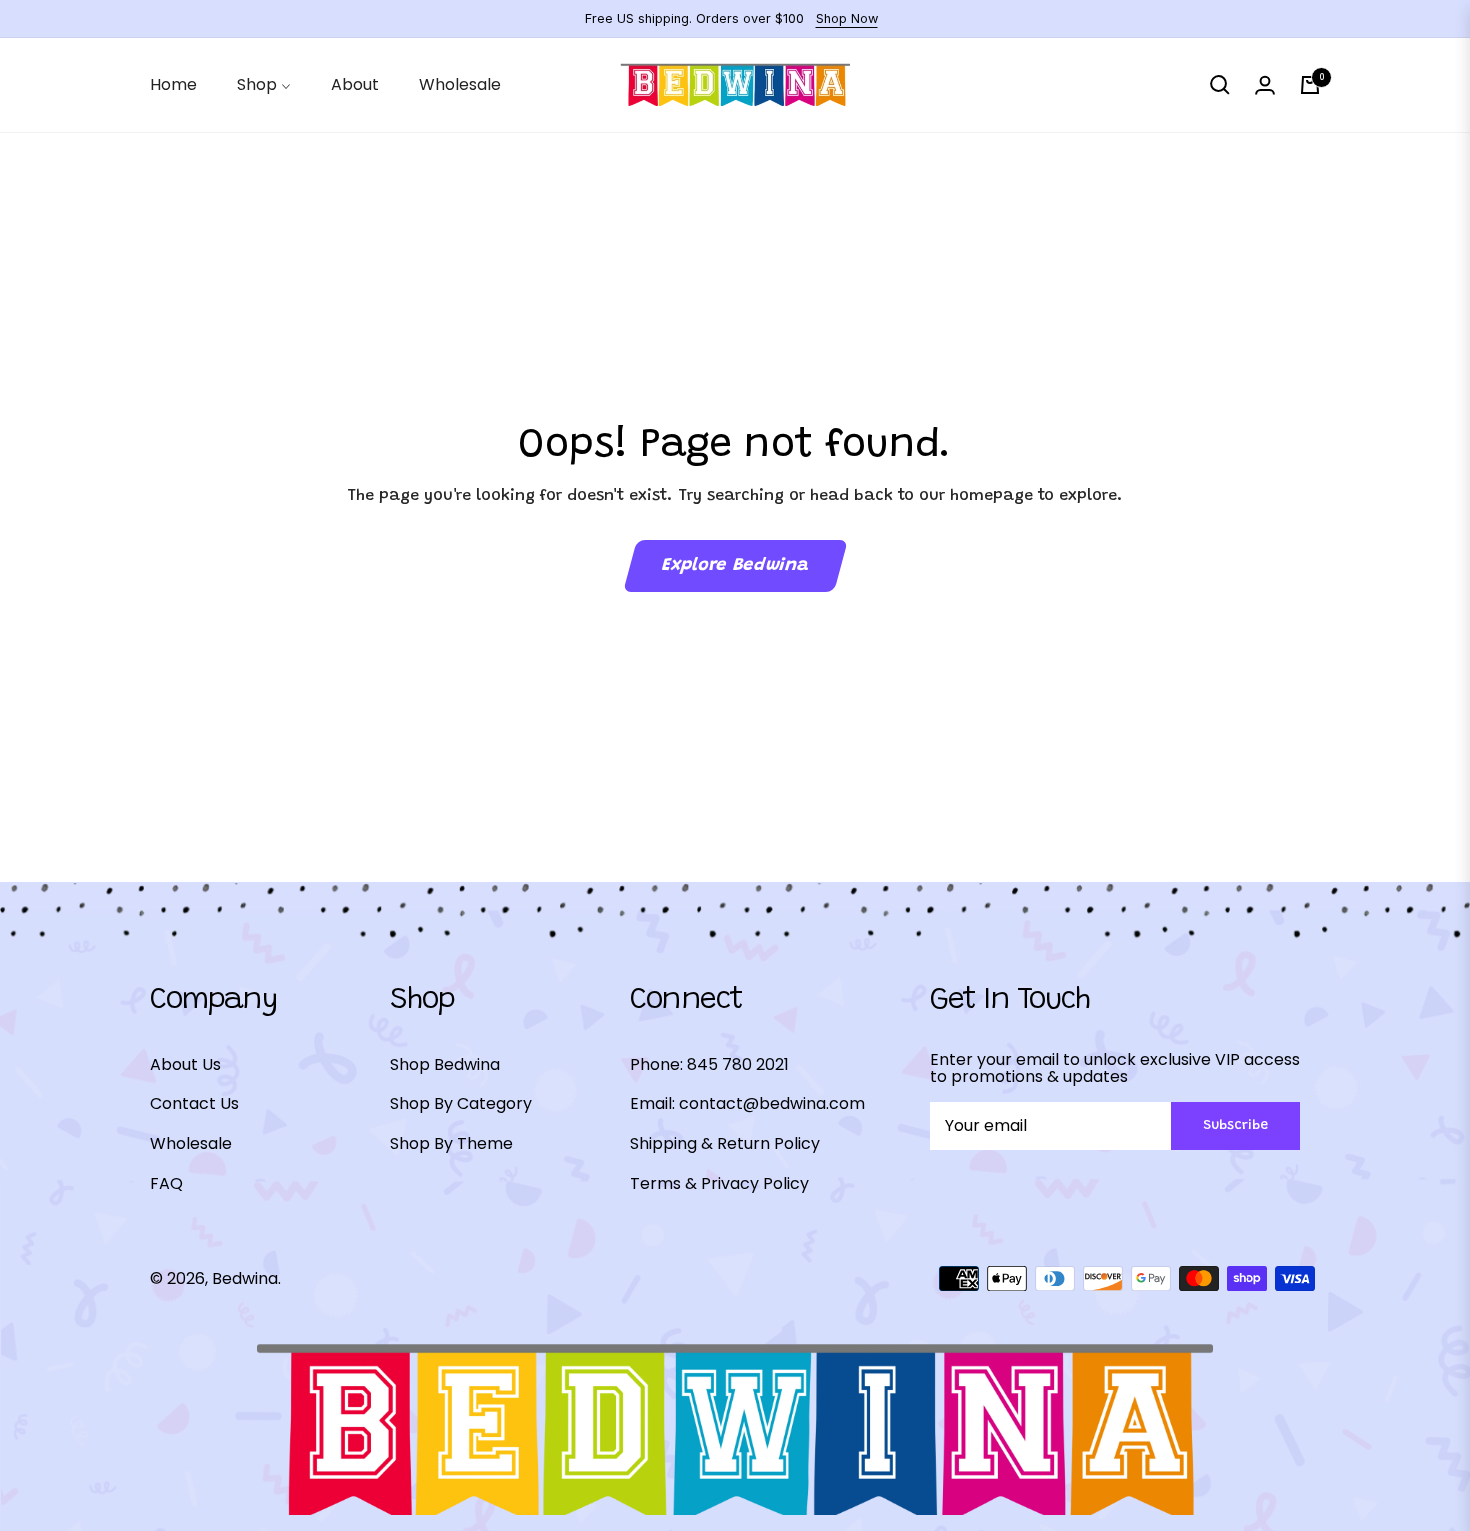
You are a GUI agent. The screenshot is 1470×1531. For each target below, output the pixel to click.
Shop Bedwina (445, 1064)
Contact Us (194, 1103)
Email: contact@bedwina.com (747, 1103)
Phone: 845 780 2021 (709, 1064)
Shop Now (847, 19)
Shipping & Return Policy (725, 1143)
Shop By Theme (451, 1143)
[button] (1220, 85)
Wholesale (191, 1143)
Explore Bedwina (735, 566)
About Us (185, 1064)
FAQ (166, 1183)
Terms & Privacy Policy (719, 1183)
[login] (1265, 85)
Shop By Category (461, 1103)
